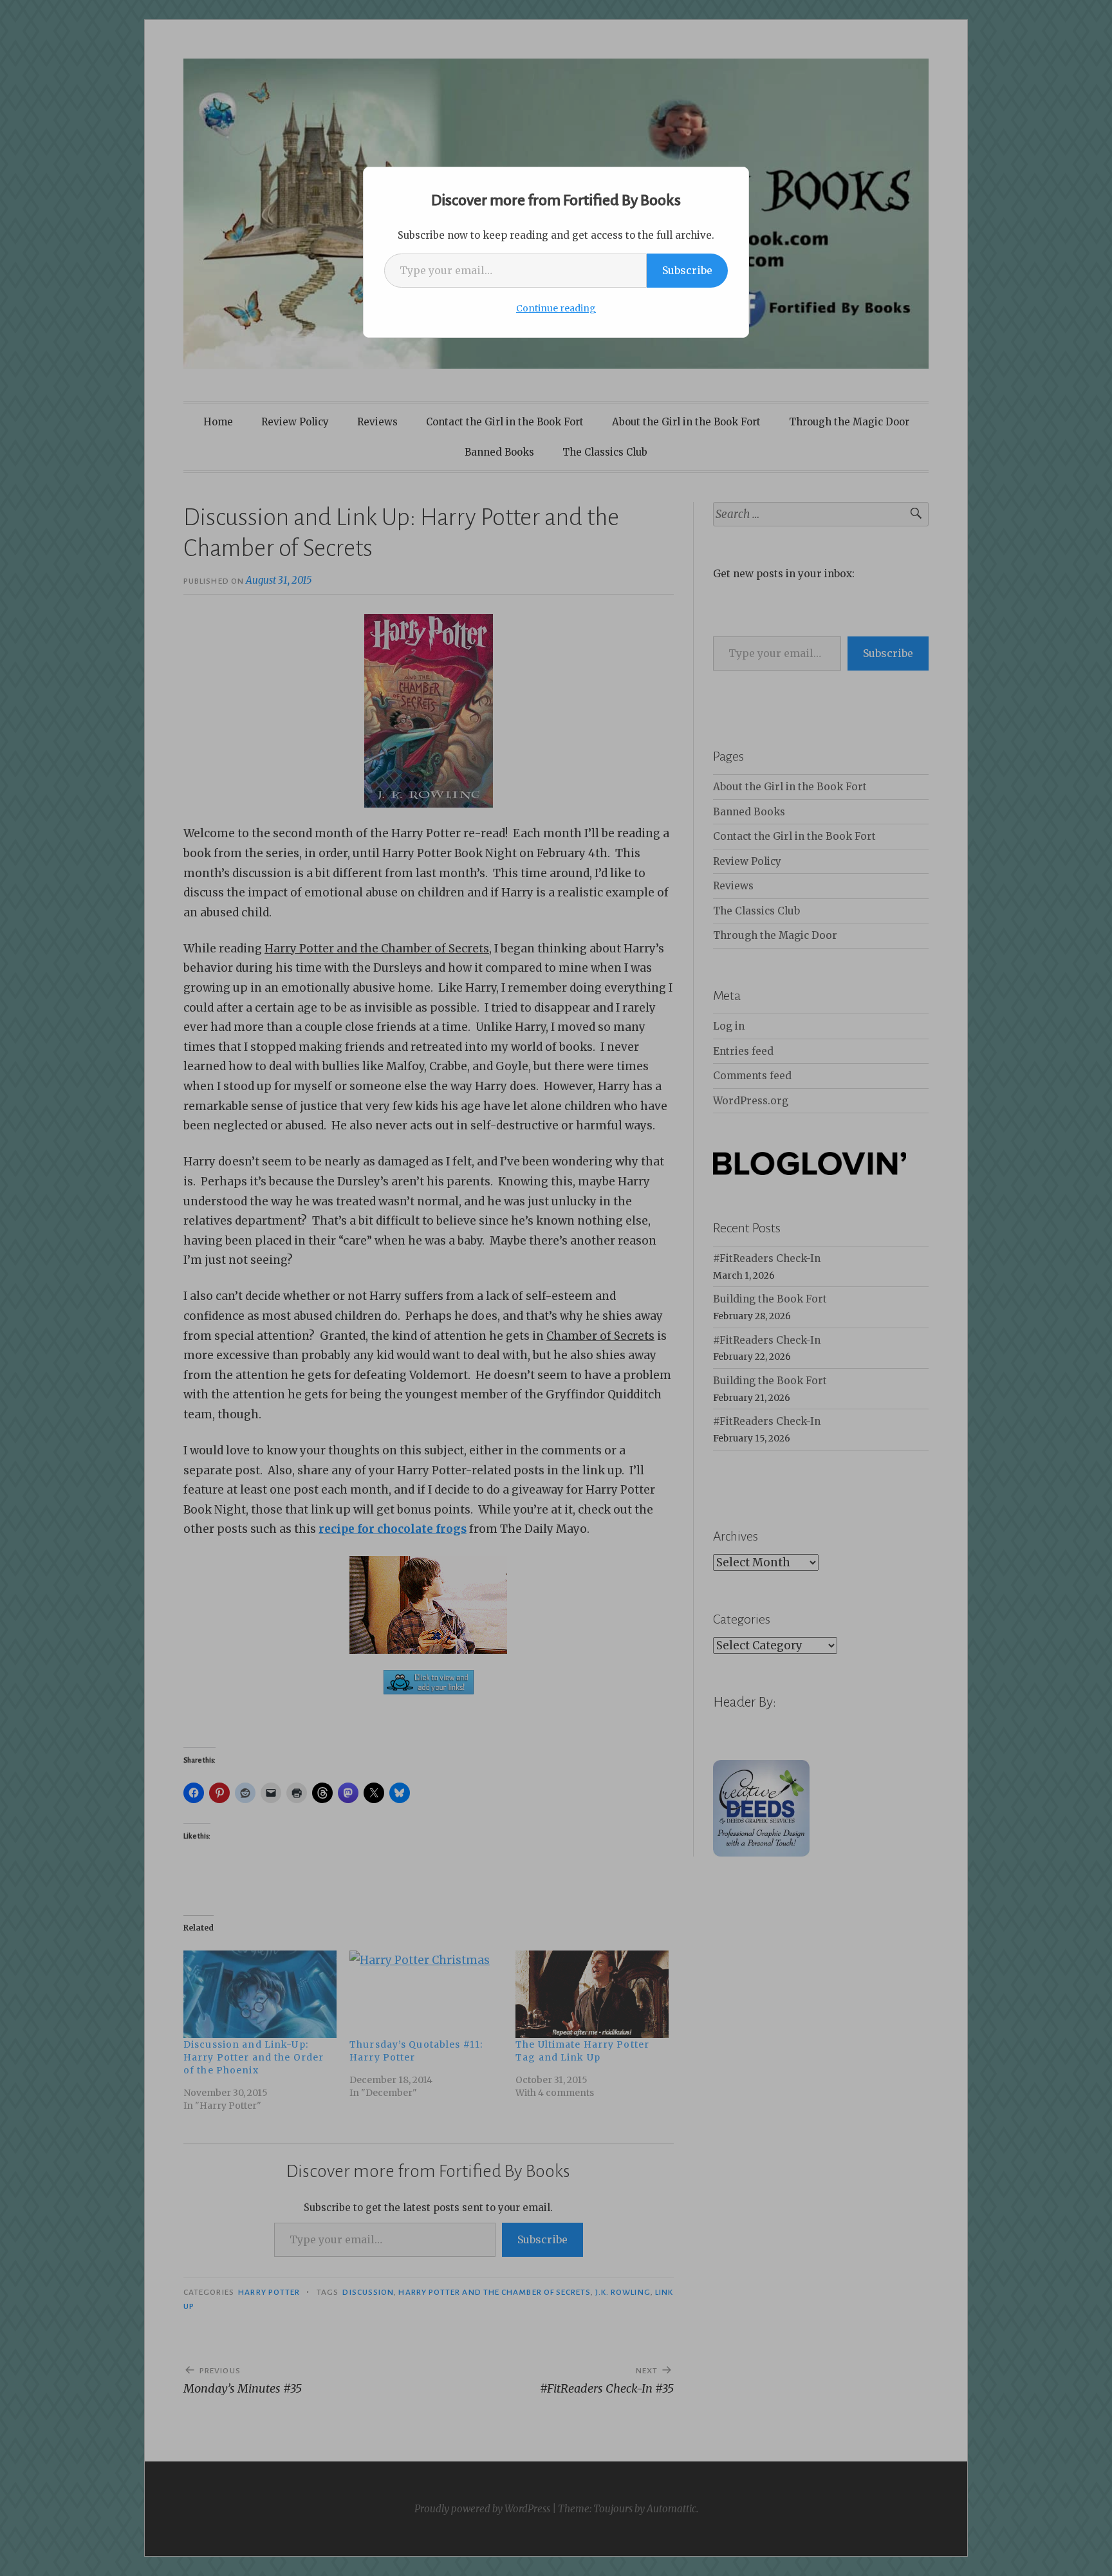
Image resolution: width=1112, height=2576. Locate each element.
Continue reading (556, 308)
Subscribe (687, 270)
